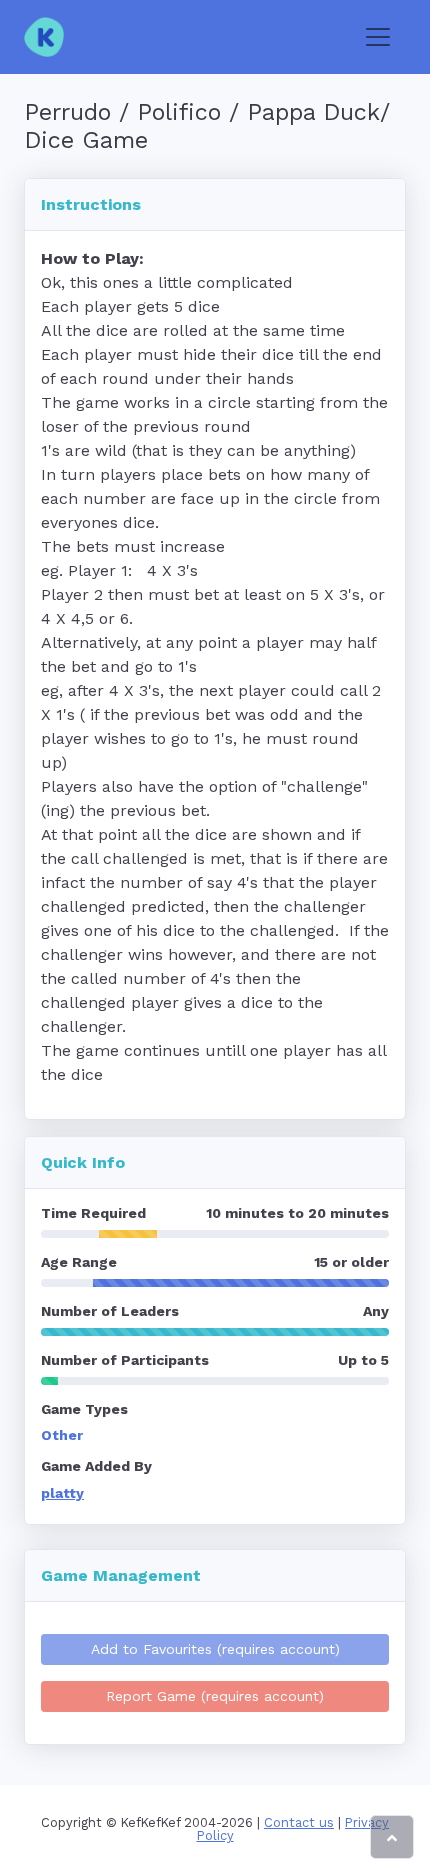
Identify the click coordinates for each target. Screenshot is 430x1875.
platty (62, 1493)
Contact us (299, 1822)
